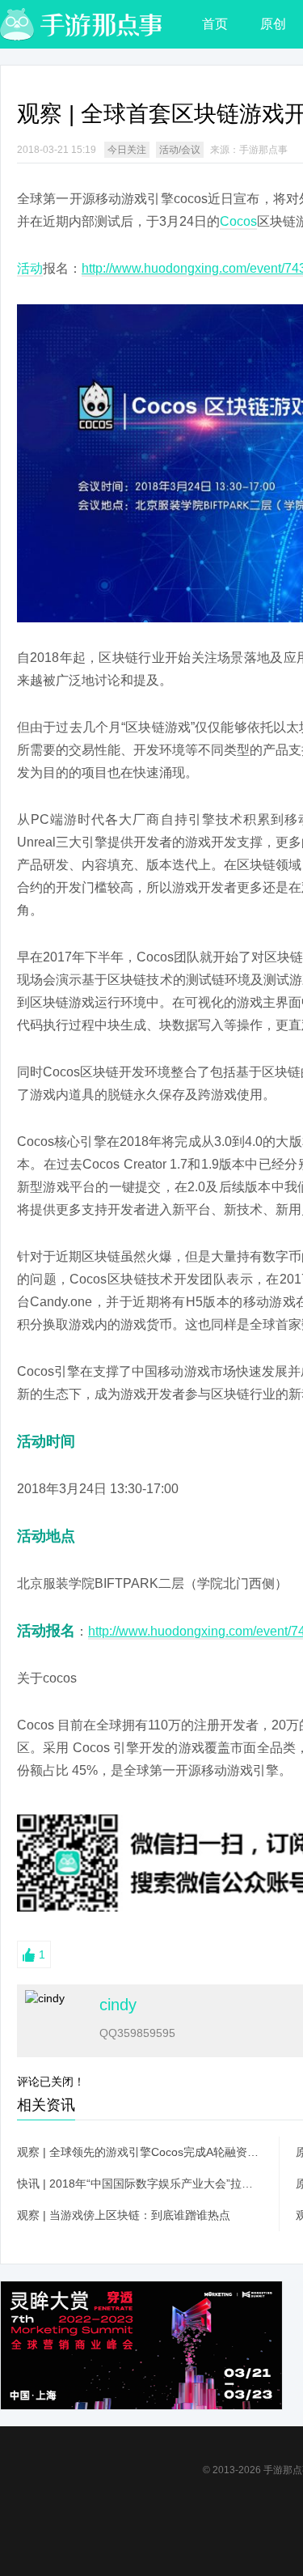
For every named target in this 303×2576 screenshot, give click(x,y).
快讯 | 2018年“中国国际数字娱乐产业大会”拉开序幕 (140, 2183)
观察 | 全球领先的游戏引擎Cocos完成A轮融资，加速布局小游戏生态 (140, 2152)
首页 (215, 24)
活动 (30, 268)
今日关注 (127, 150)
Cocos (238, 221)
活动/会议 (180, 150)
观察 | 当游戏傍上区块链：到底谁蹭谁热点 (124, 2215)
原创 (273, 24)
